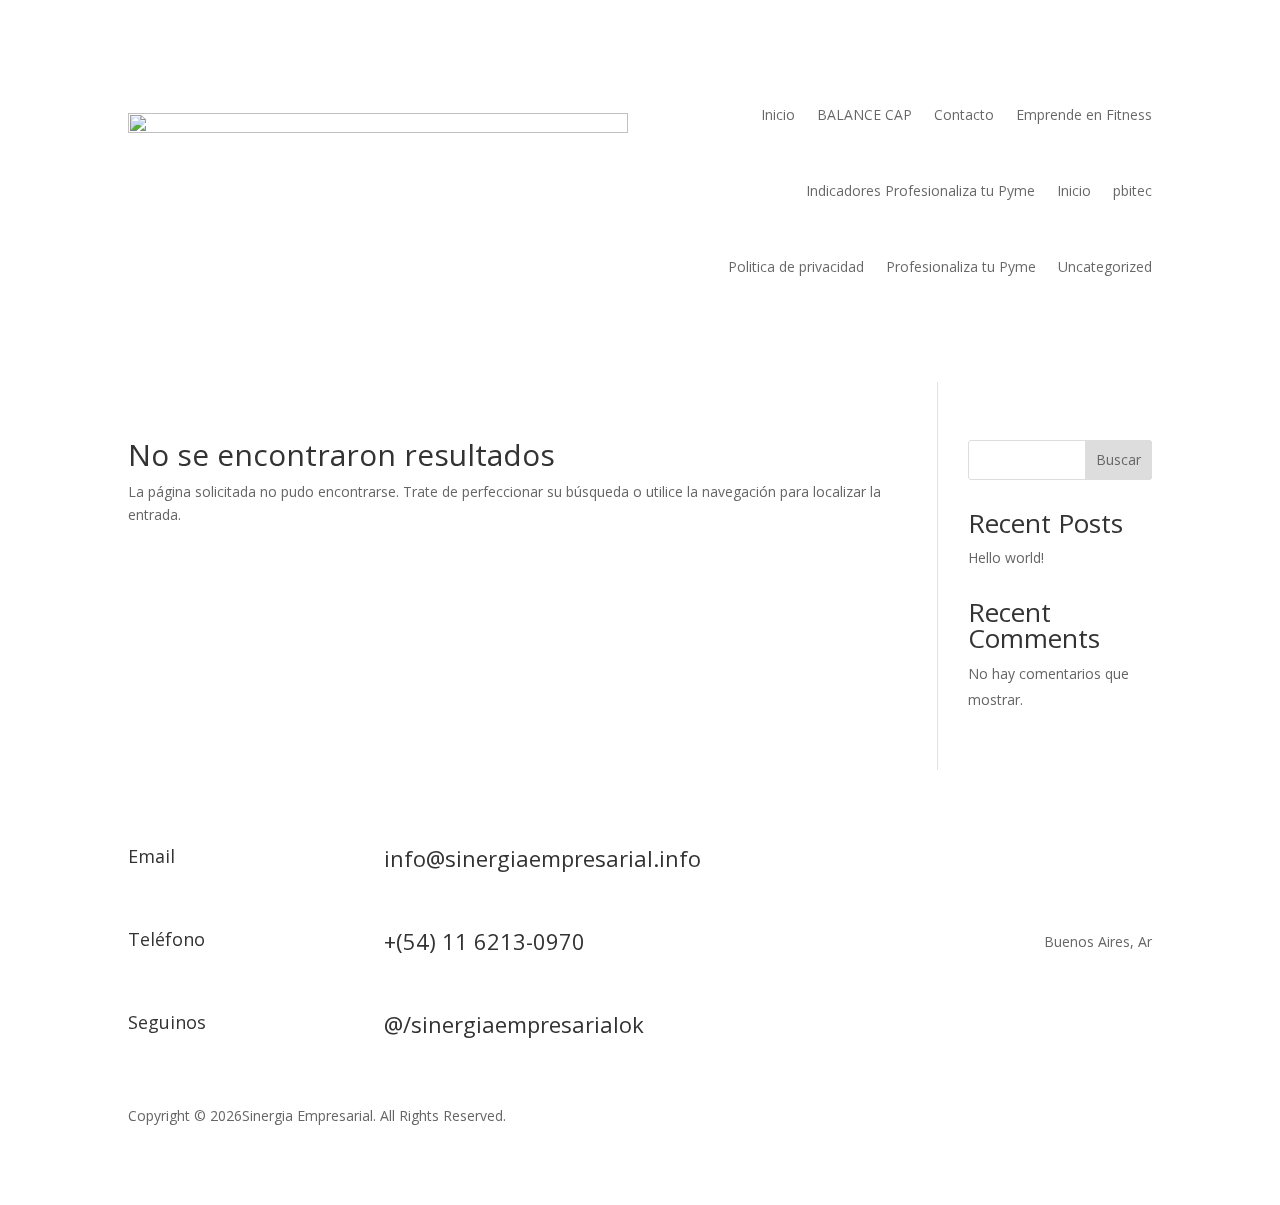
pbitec (1132, 190)
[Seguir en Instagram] (1056, 1029)
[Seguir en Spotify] (1136, 1029)
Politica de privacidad (796, 266)
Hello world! (1006, 557)
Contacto (964, 114)
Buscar (1118, 459)
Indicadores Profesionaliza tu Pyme (920, 190)
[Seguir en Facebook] (976, 1029)
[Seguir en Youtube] (1096, 1029)
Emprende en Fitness (1084, 114)
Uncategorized (1105, 266)
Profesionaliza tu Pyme (961, 266)
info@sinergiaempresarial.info (542, 858)
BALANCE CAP (864, 114)
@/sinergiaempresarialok (514, 1024)
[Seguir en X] (1016, 1029)
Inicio (778, 114)
